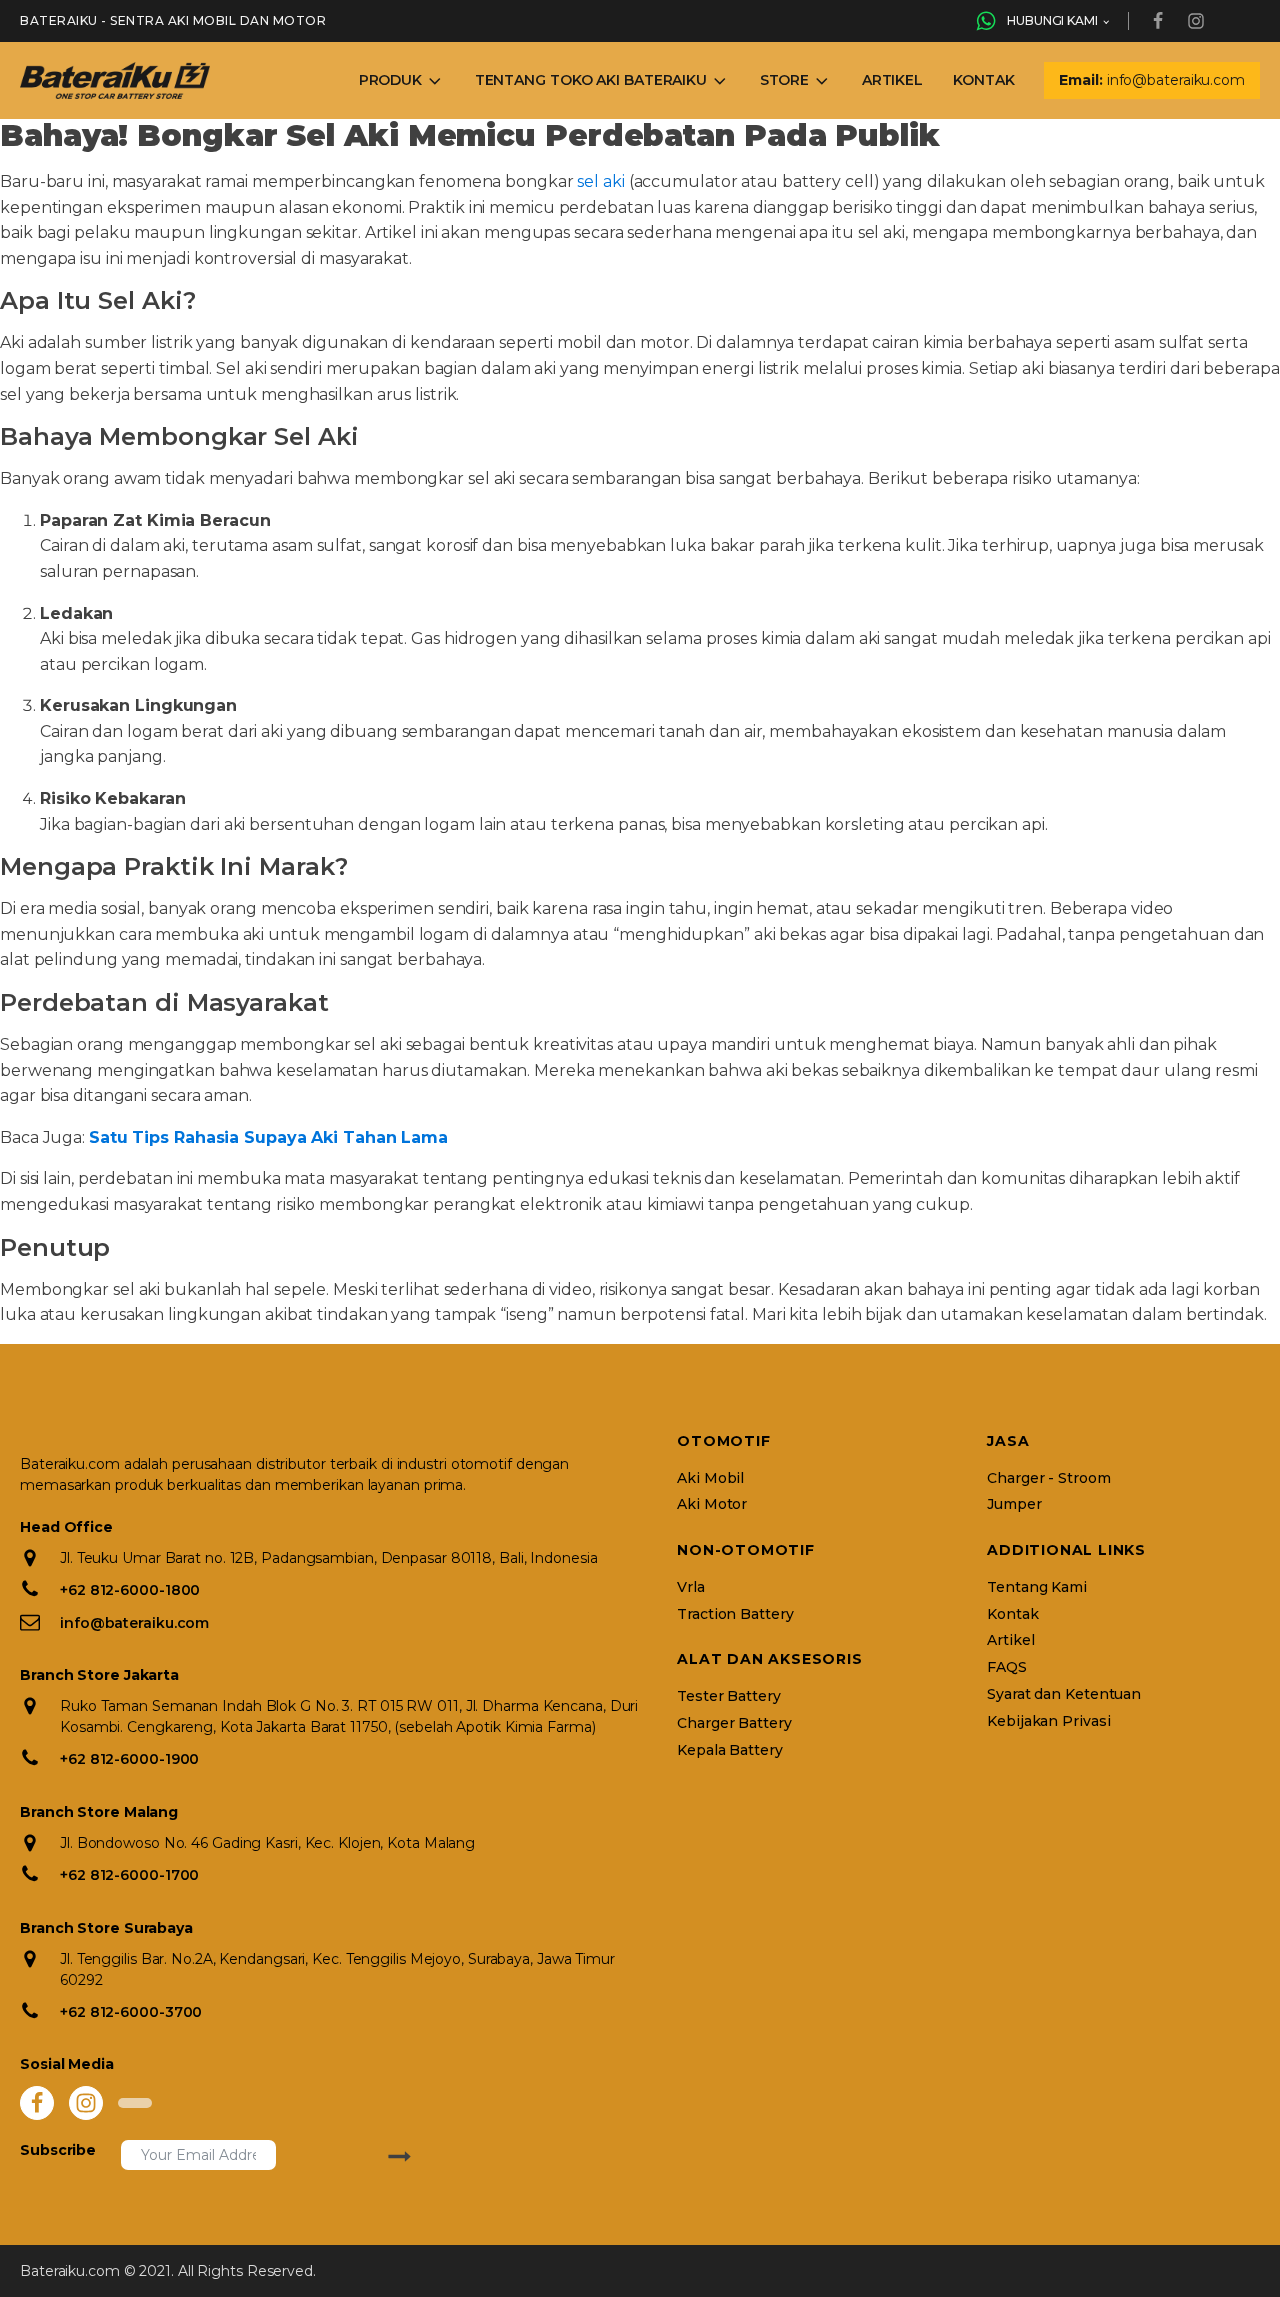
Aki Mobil (710, 1478)
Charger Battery (734, 1723)
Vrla (691, 1587)
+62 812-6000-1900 (129, 1759)
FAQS (1007, 1667)
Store (785, 80)
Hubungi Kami (1052, 20)
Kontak (983, 80)
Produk (390, 80)
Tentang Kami (1037, 1587)
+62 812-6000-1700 (129, 1875)
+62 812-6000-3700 (131, 2012)
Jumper (1014, 1504)
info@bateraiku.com (134, 1623)
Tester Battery (729, 1696)
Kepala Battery (730, 1750)
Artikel (892, 80)
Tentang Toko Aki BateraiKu (591, 80)
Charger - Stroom (1048, 1478)
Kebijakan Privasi (1048, 1721)
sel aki (600, 181)
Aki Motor (712, 1504)
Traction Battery (735, 1614)
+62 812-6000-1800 (130, 1590)
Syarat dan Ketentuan (1064, 1694)
